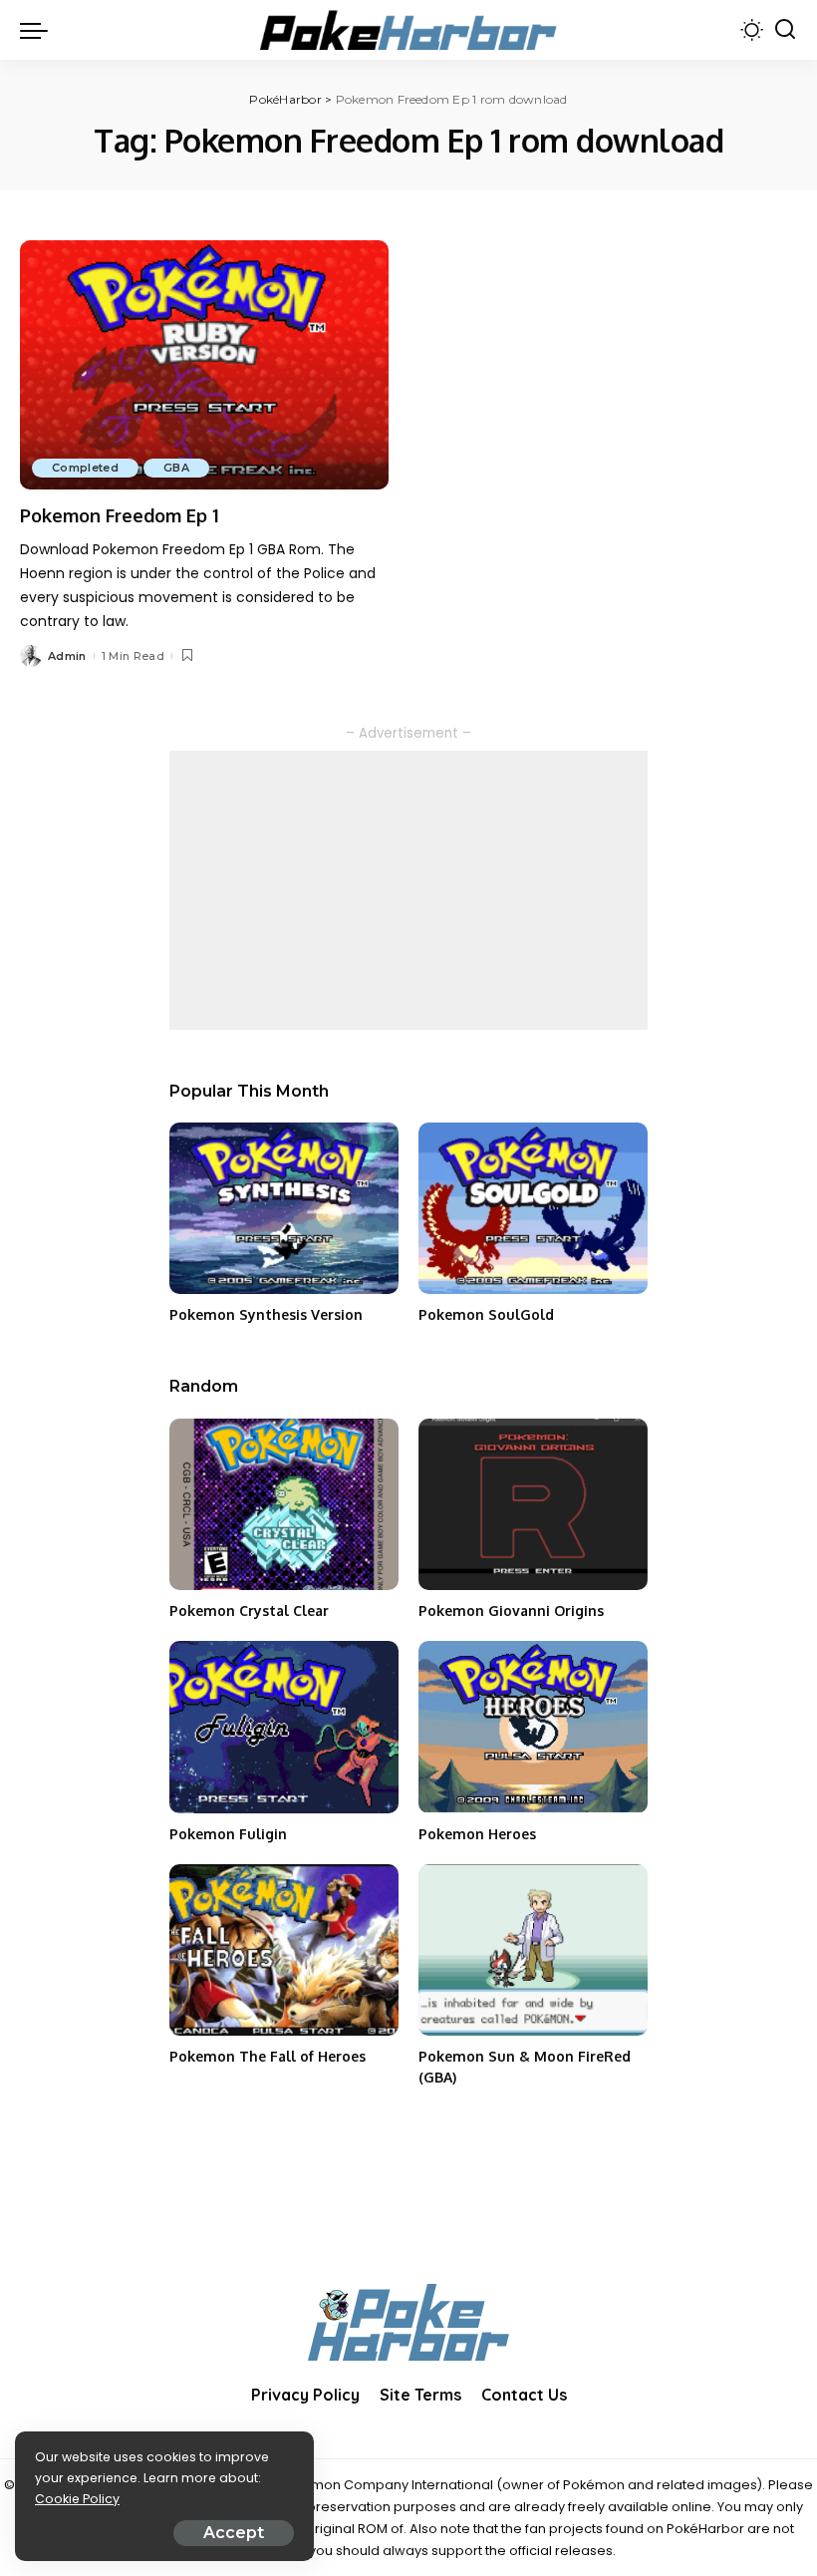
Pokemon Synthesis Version (266, 1314)
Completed (85, 468)
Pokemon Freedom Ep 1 (119, 515)
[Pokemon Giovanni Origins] (533, 1505)
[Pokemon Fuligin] (284, 1727)
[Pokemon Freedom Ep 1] (204, 365)
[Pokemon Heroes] (533, 1727)
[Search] (785, 30)
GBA (176, 468)
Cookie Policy (77, 2499)
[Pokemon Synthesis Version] (284, 1209)
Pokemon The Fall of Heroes (268, 2056)
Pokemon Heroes (477, 1834)
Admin (67, 656)
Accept (234, 2533)
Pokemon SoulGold (486, 1314)
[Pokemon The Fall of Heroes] (284, 1950)
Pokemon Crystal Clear (249, 1610)
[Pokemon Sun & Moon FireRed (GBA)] (533, 1950)
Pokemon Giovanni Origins (511, 1610)
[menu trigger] (39, 30)
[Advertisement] (408, 890)
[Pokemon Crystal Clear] (284, 1505)
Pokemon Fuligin (228, 1834)
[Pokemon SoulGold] (533, 1209)
